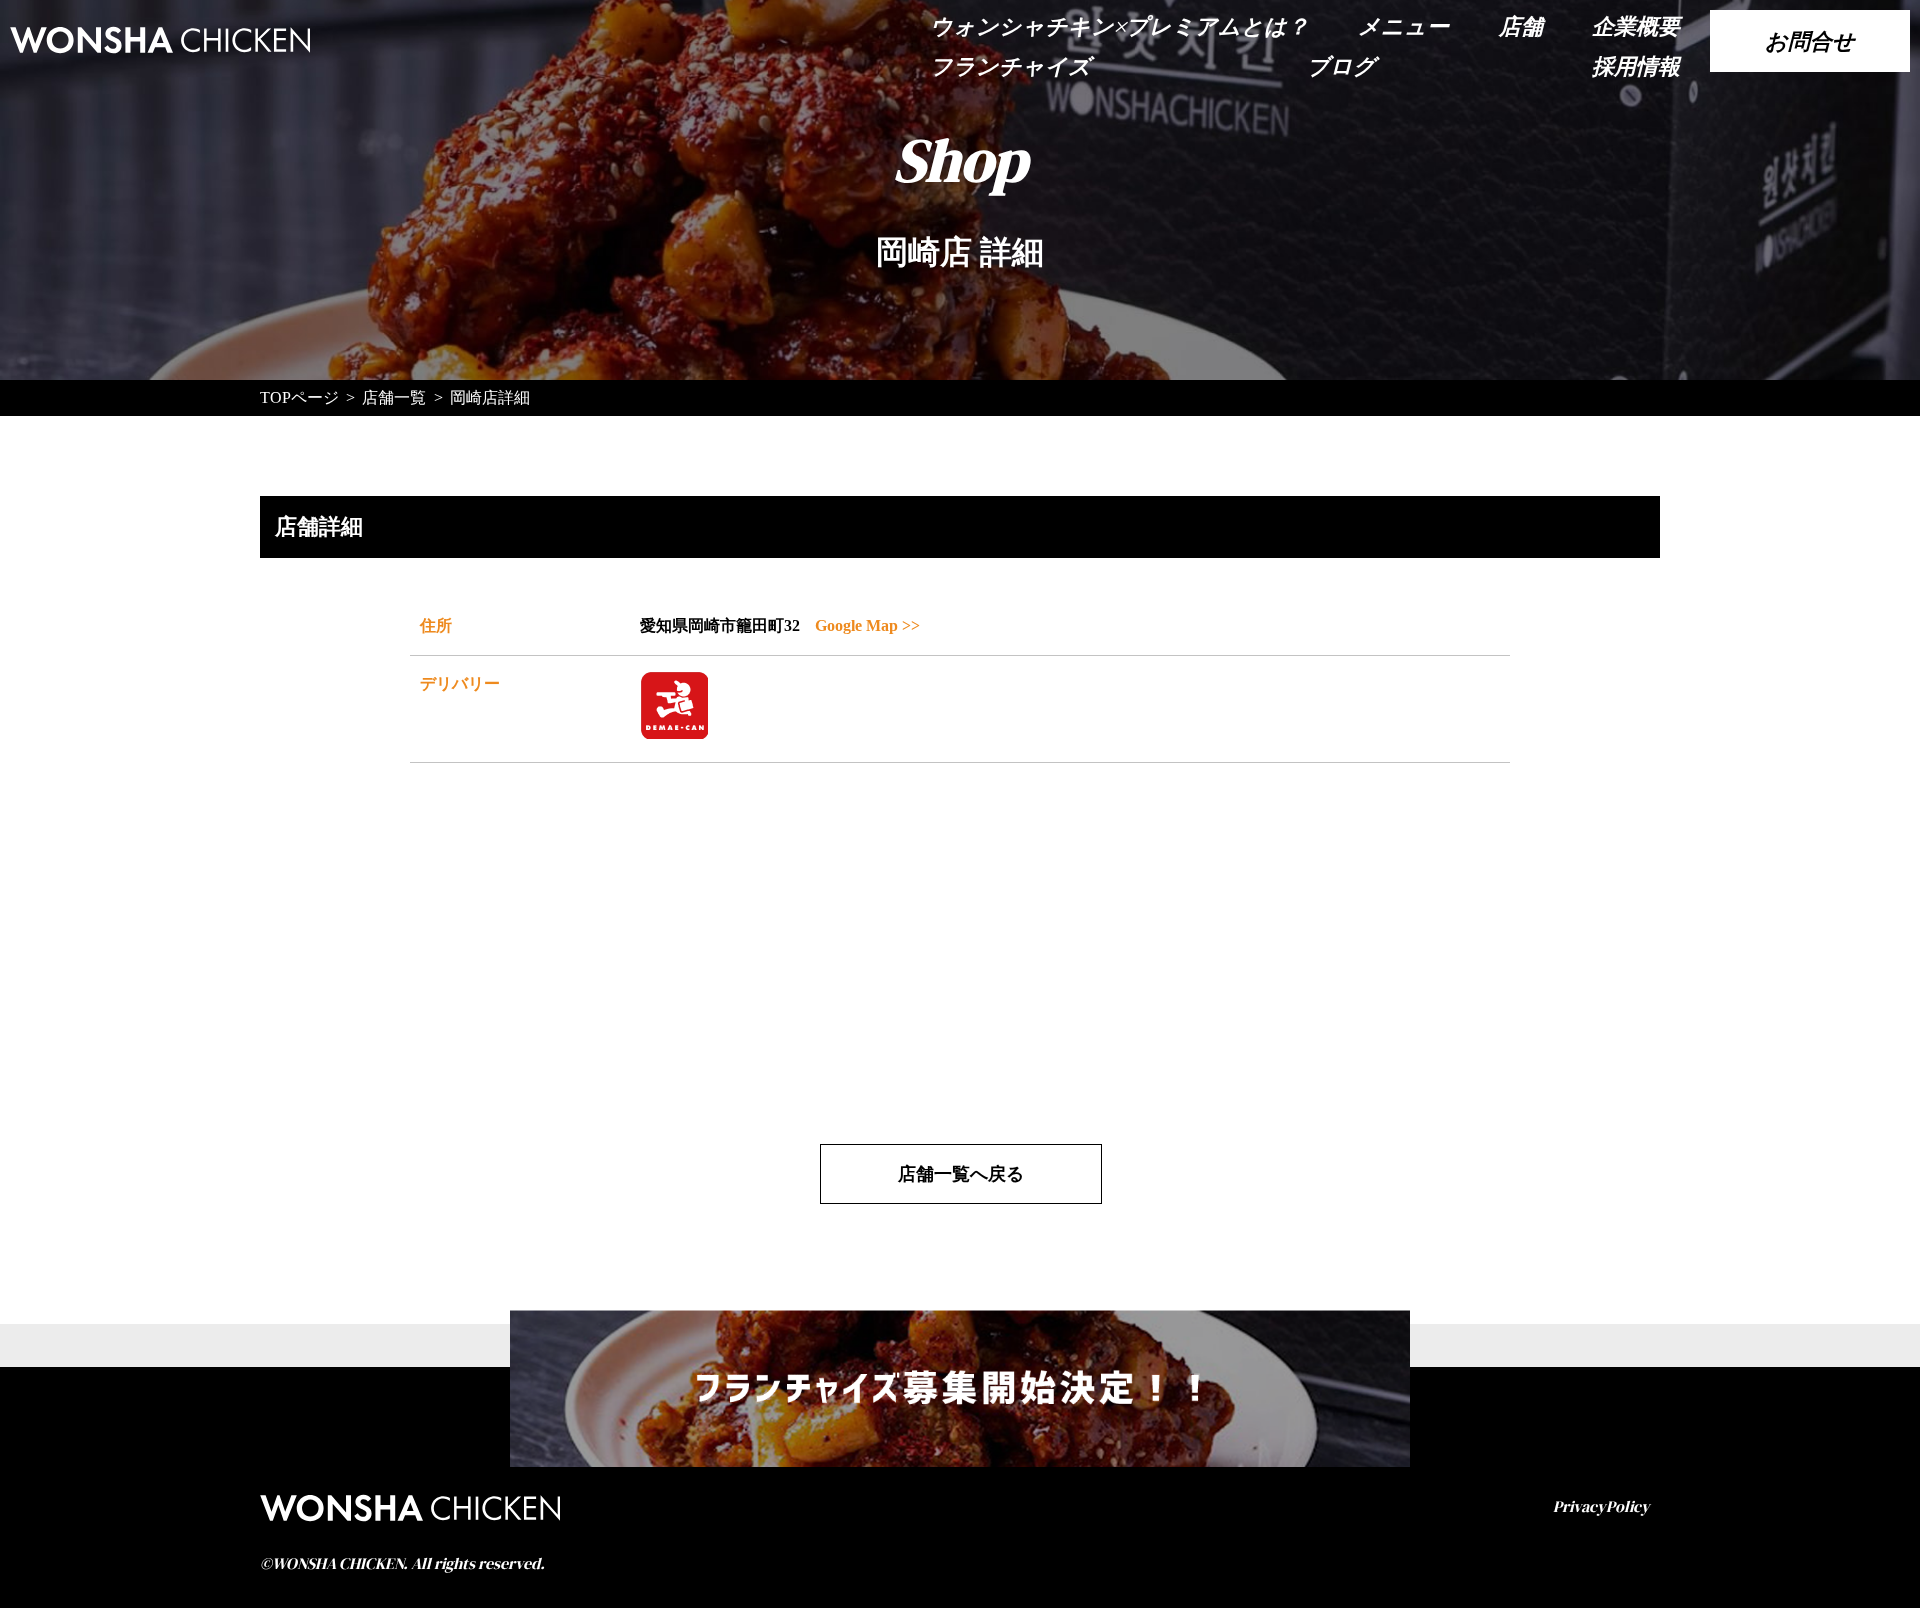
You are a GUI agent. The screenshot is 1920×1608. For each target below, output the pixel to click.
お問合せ (1810, 41)
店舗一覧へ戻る (961, 1174)
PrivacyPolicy (1601, 1506)
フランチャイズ (1010, 66)
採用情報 (1636, 66)
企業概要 (1636, 26)
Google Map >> (867, 625)
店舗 (1521, 26)
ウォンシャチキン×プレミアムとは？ (1119, 26)
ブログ (1341, 66)
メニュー (1403, 26)
